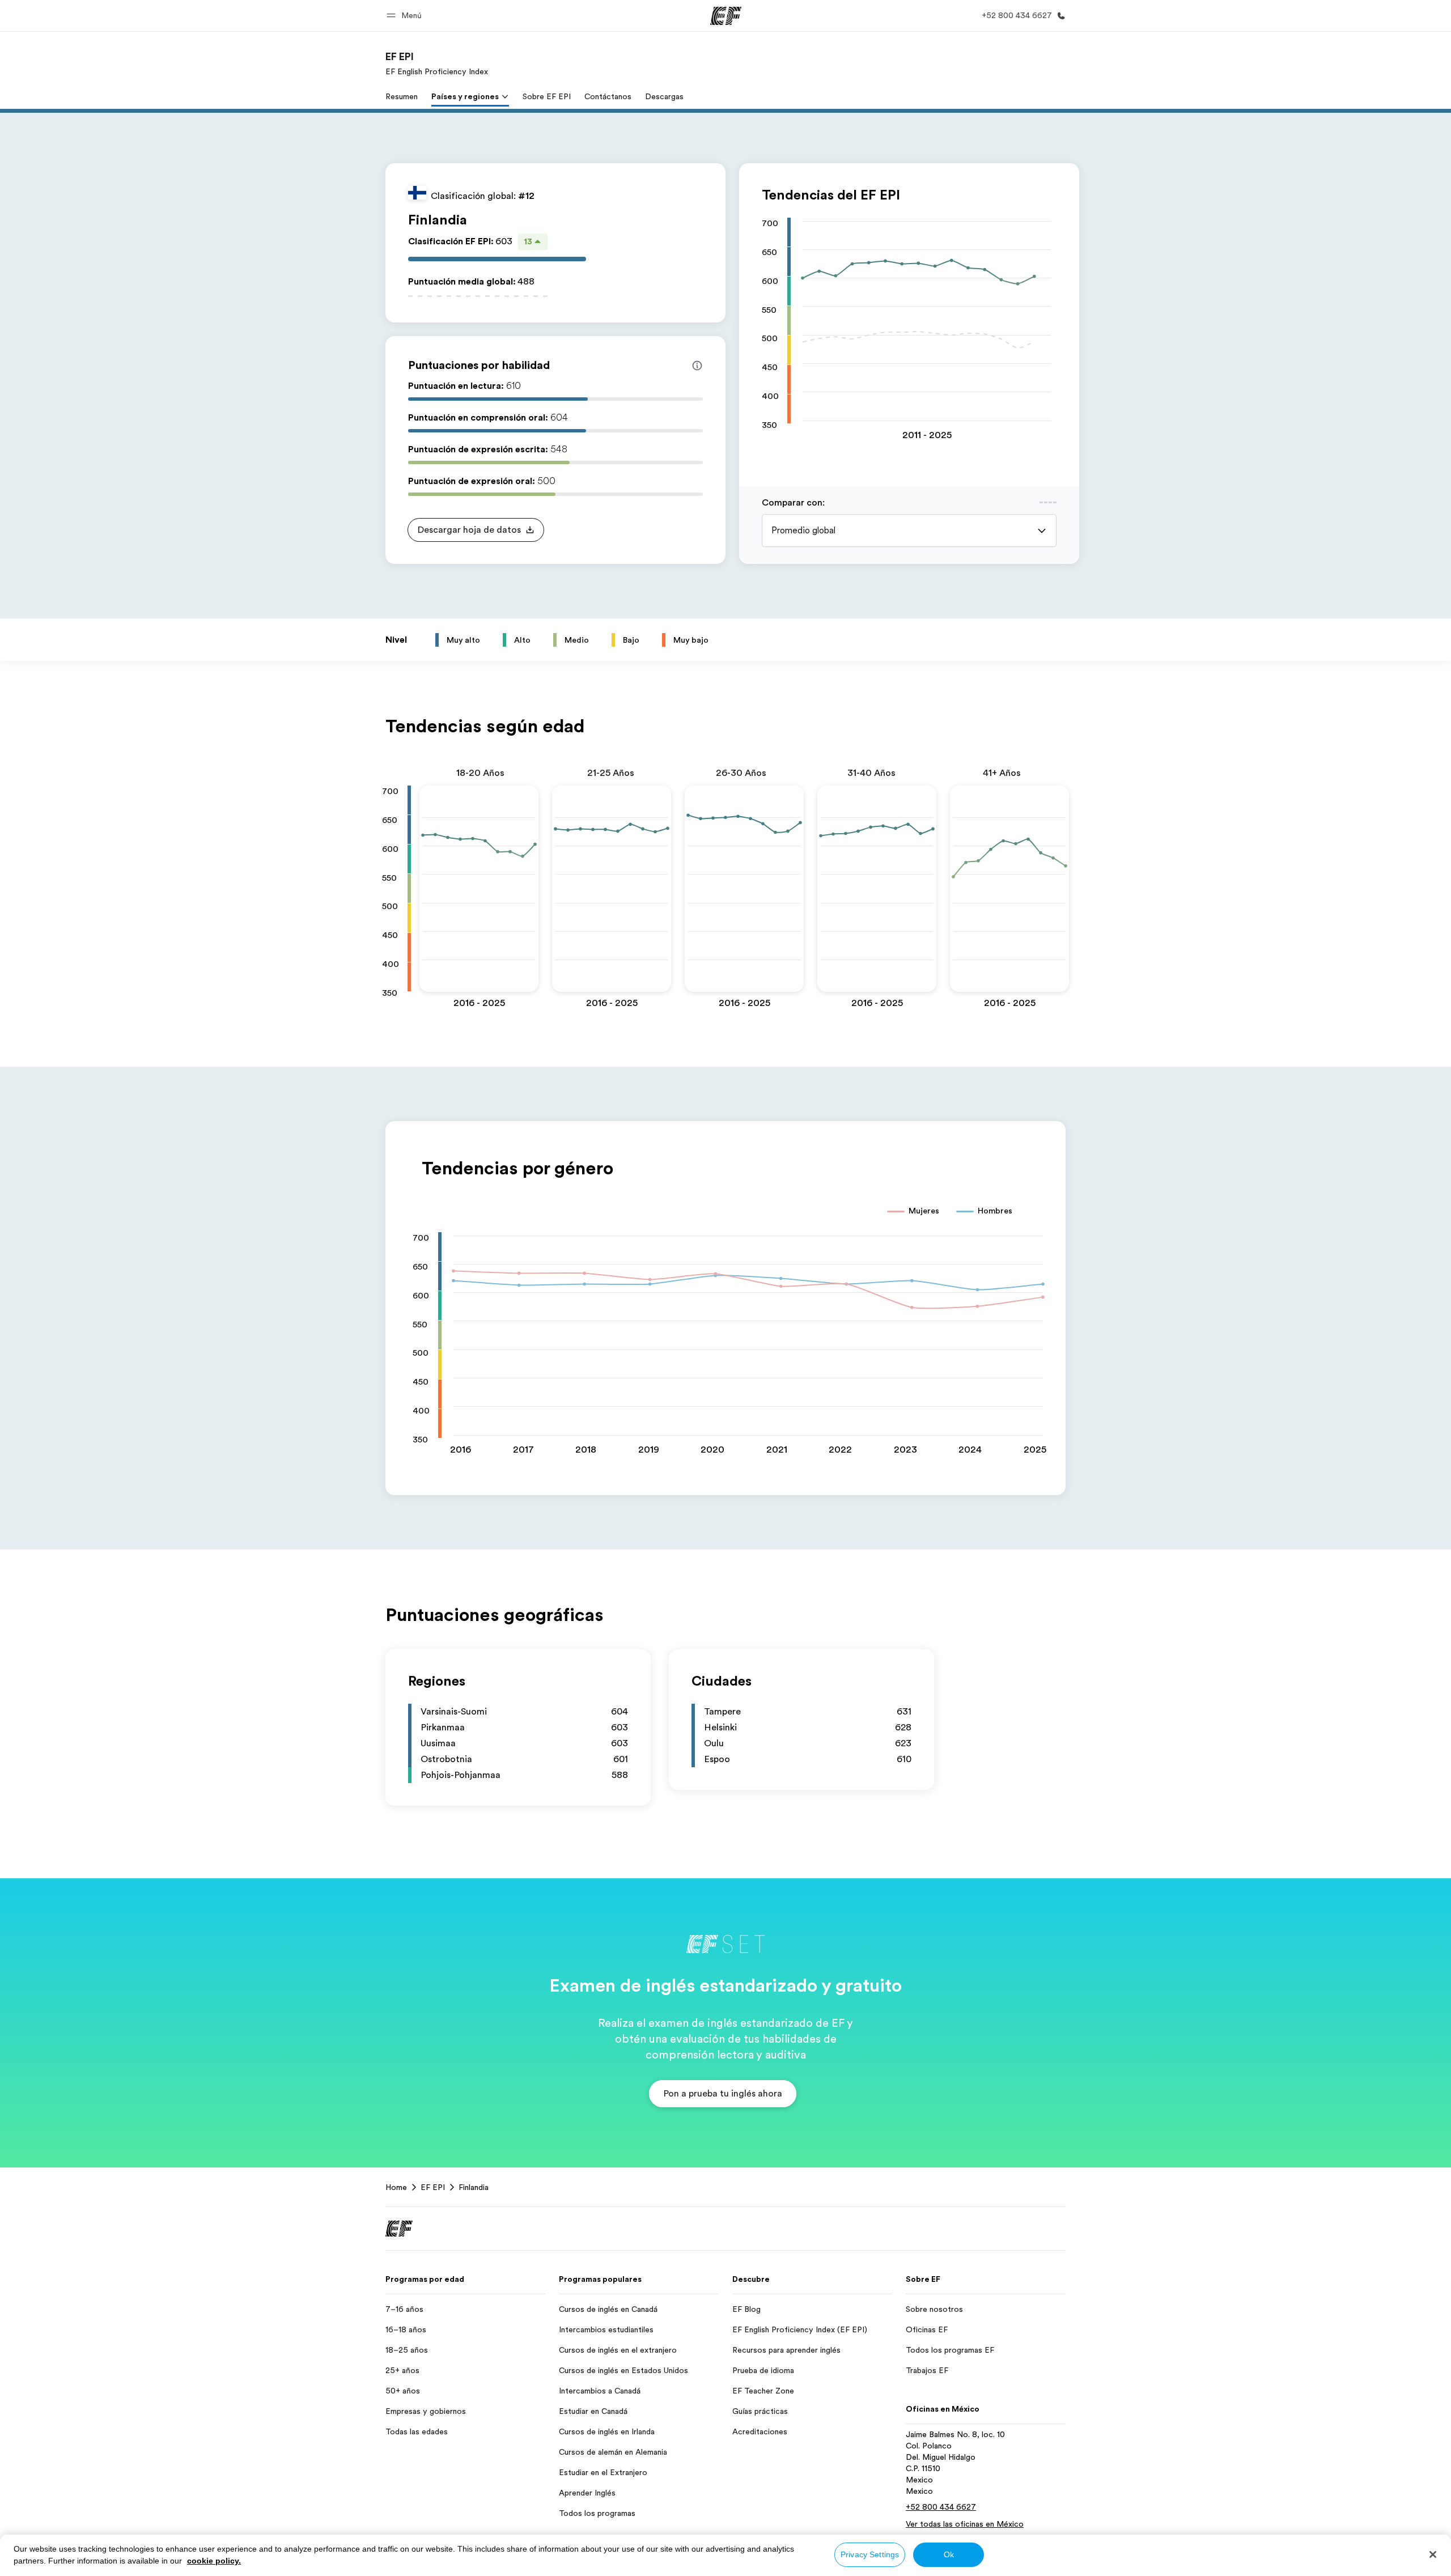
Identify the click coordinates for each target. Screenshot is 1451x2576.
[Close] (1433, 2554)
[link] (437, 63)
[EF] (726, 16)
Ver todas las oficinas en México (965, 2524)
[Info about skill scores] (697, 366)
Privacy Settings (870, 2554)
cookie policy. (214, 2561)
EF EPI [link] (433, 2187)
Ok (949, 2554)
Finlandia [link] (474, 2187)
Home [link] (396, 2187)
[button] (406, 16)
